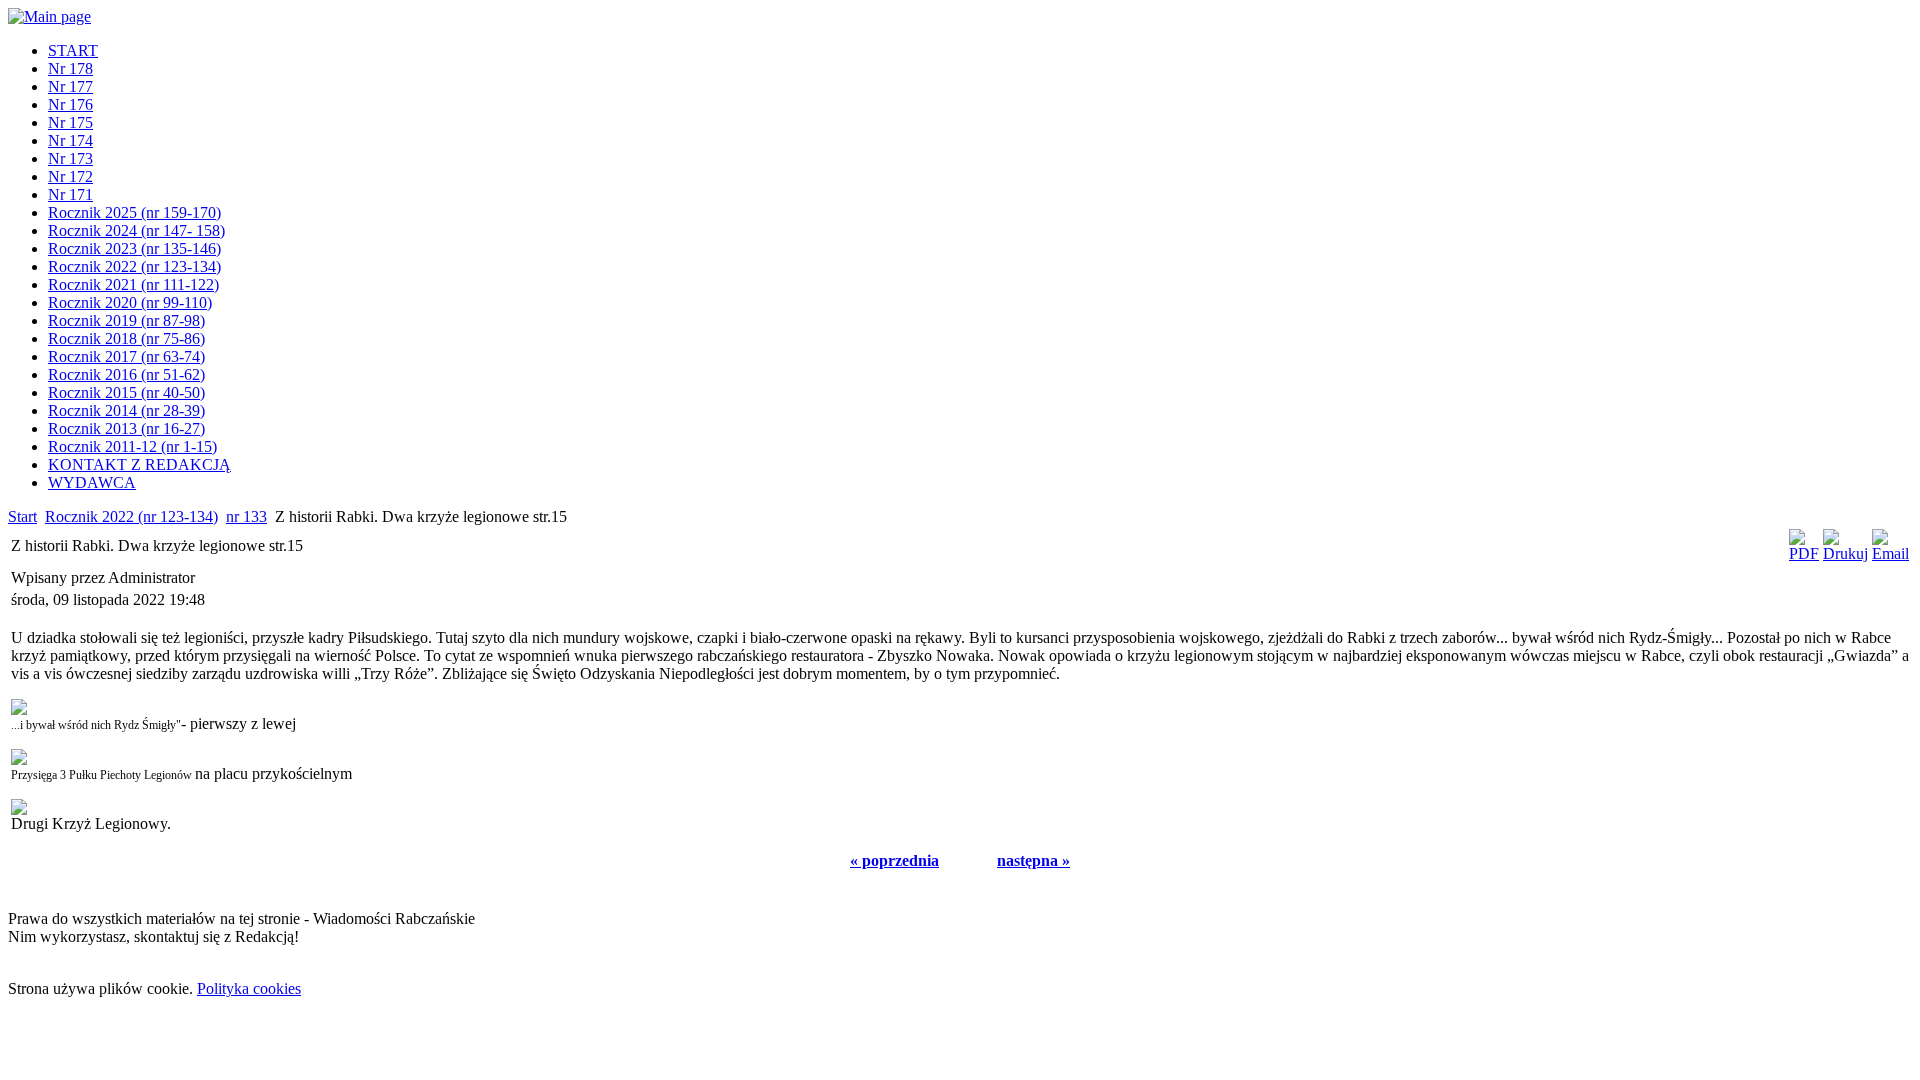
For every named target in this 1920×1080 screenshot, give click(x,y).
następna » (1033, 860)
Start (22, 516)
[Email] (1890, 553)
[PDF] (1804, 553)
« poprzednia (894, 860)
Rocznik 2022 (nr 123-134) (131, 516)
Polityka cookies (249, 988)
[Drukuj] (1845, 553)
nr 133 (246, 516)
